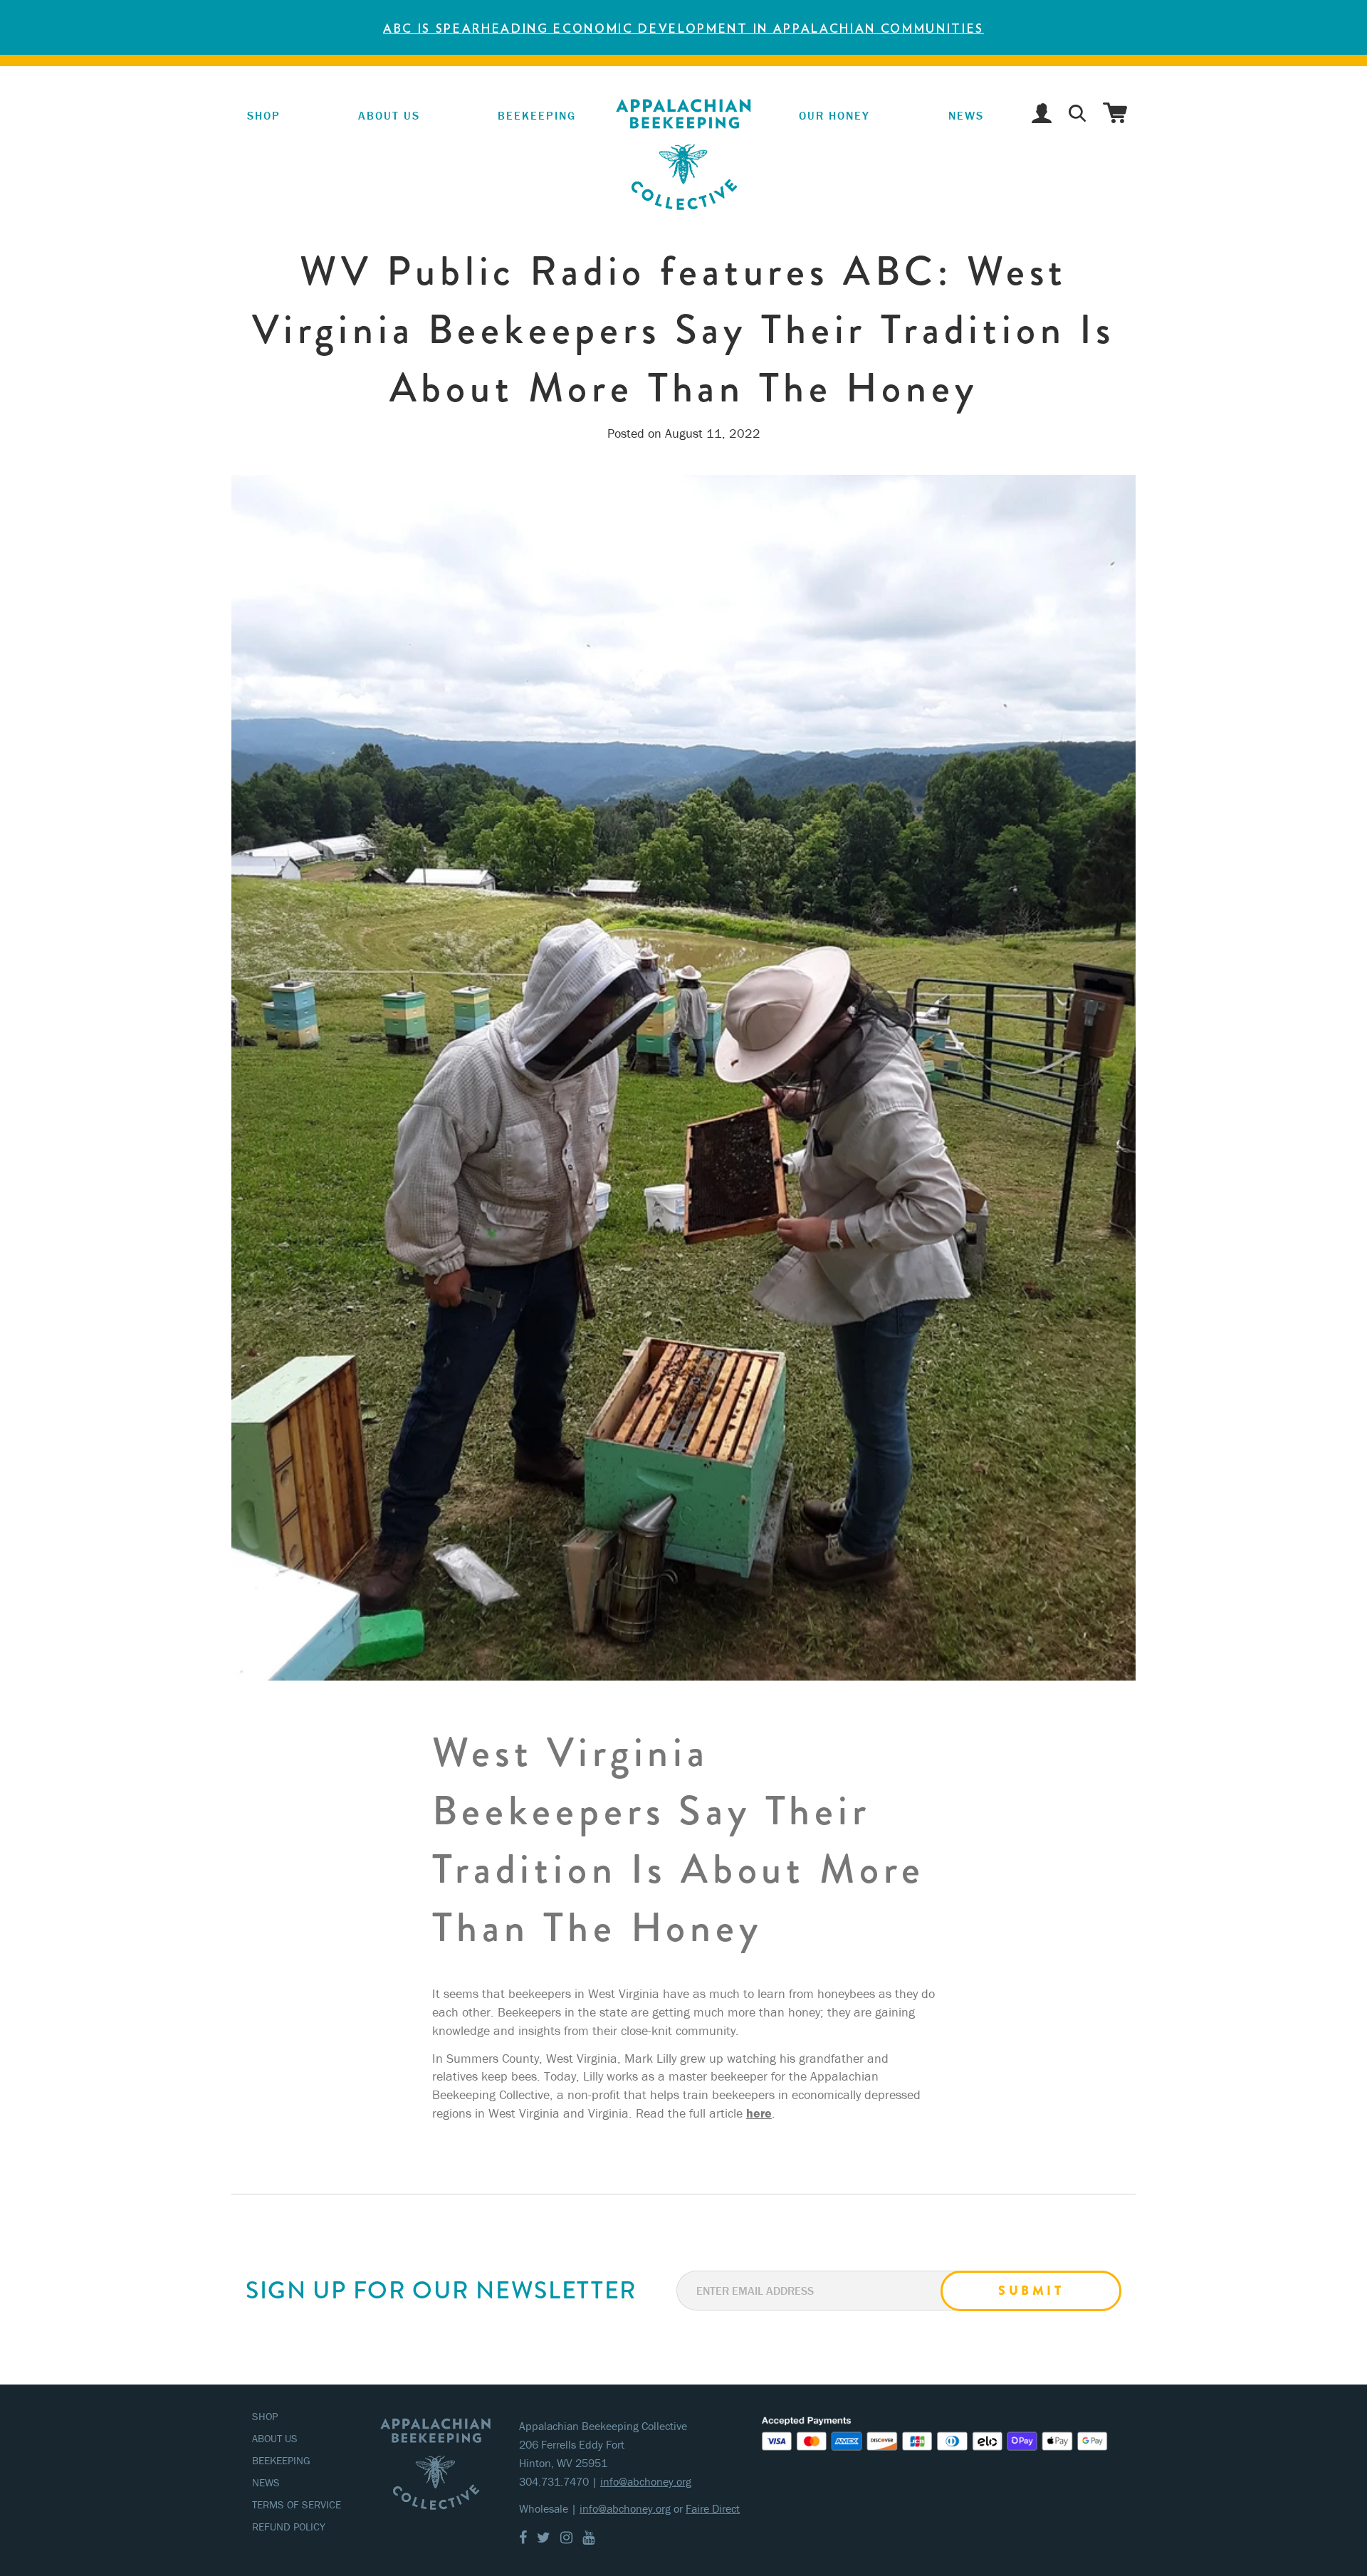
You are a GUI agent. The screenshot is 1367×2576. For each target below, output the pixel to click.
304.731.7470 (554, 2481)
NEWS (966, 115)
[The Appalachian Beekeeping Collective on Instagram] (566, 2537)
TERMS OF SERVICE (297, 2504)
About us (389, 115)
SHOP (264, 115)
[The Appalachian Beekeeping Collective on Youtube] (588, 2537)
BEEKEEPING (281, 2460)
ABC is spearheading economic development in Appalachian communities (683, 28)
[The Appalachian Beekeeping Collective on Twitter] (544, 2537)
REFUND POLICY (289, 2527)
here (759, 2113)
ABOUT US (275, 2438)
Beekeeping (531, 115)
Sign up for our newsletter (441, 2291)
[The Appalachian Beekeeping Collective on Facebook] (523, 2537)
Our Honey (833, 115)
